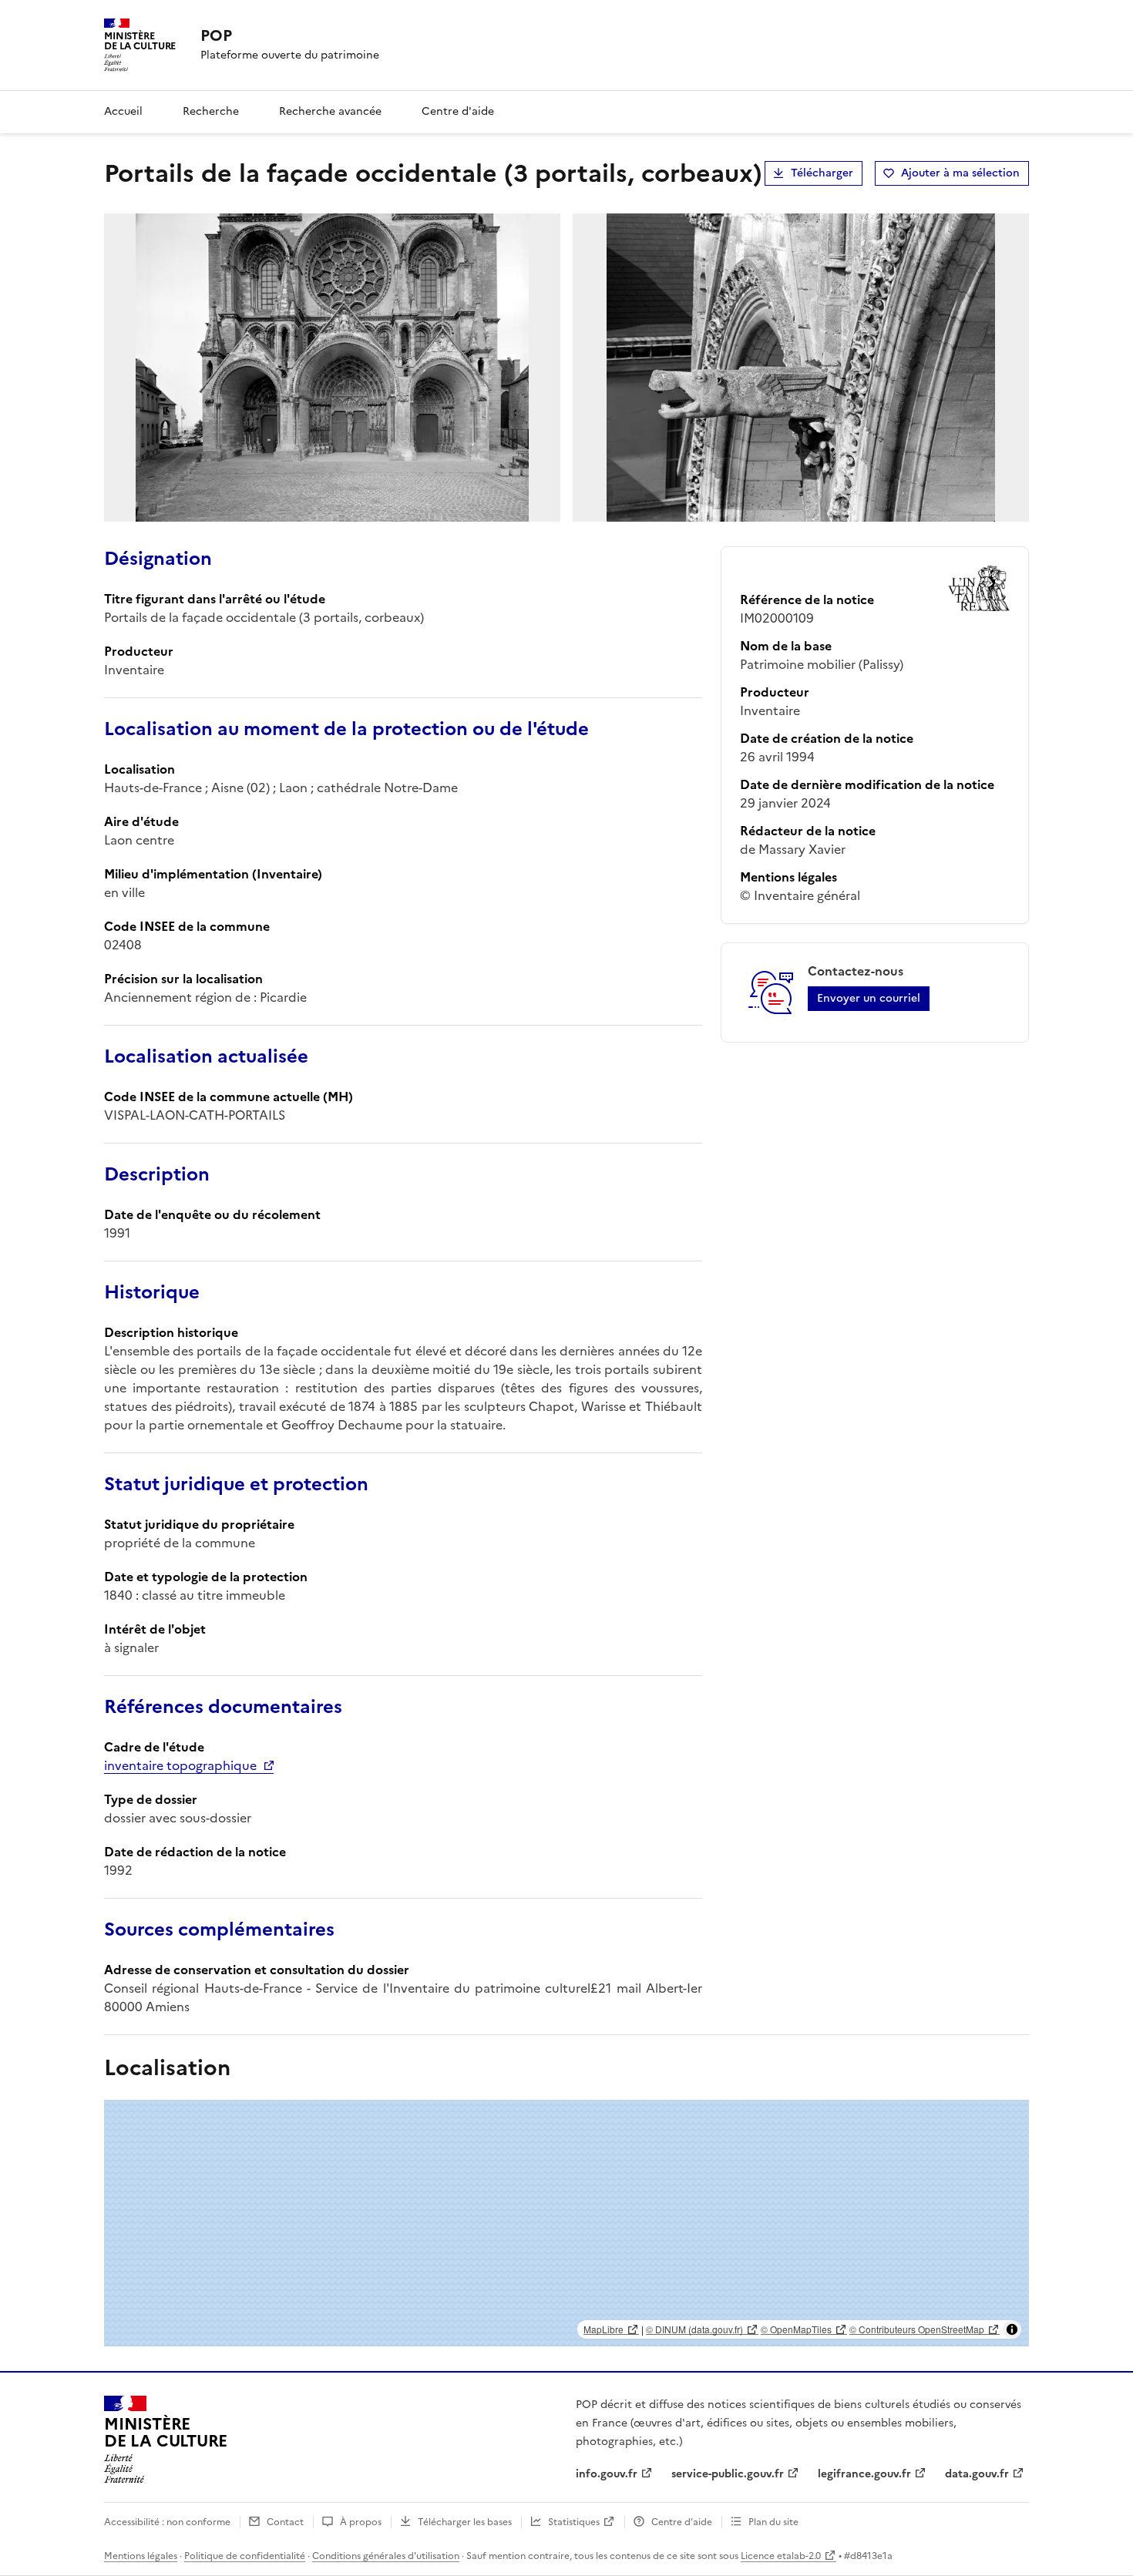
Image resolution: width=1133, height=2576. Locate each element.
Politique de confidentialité (245, 2556)
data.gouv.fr (977, 2474)
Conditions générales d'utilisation (386, 2556)
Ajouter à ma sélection (960, 173)
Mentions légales (141, 2556)
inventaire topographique (180, 1765)
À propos (361, 2522)
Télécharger (822, 173)
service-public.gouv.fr (728, 2474)
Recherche (211, 111)
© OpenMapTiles (796, 2329)
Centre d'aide (458, 111)
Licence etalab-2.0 (781, 2556)
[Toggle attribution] (1012, 2329)
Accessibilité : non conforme (167, 2522)
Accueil (123, 111)
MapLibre (603, 2329)
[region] (566, 2223)
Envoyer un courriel (869, 998)
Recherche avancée (330, 111)
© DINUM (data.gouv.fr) (694, 2329)
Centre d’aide (682, 2522)
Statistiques (574, 2522)
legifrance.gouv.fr (864, 2474)
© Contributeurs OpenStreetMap (917, 2329)
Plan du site (773, 2522)
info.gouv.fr (607, 2474)
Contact (285, 2522)
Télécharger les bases (465, 2522)
